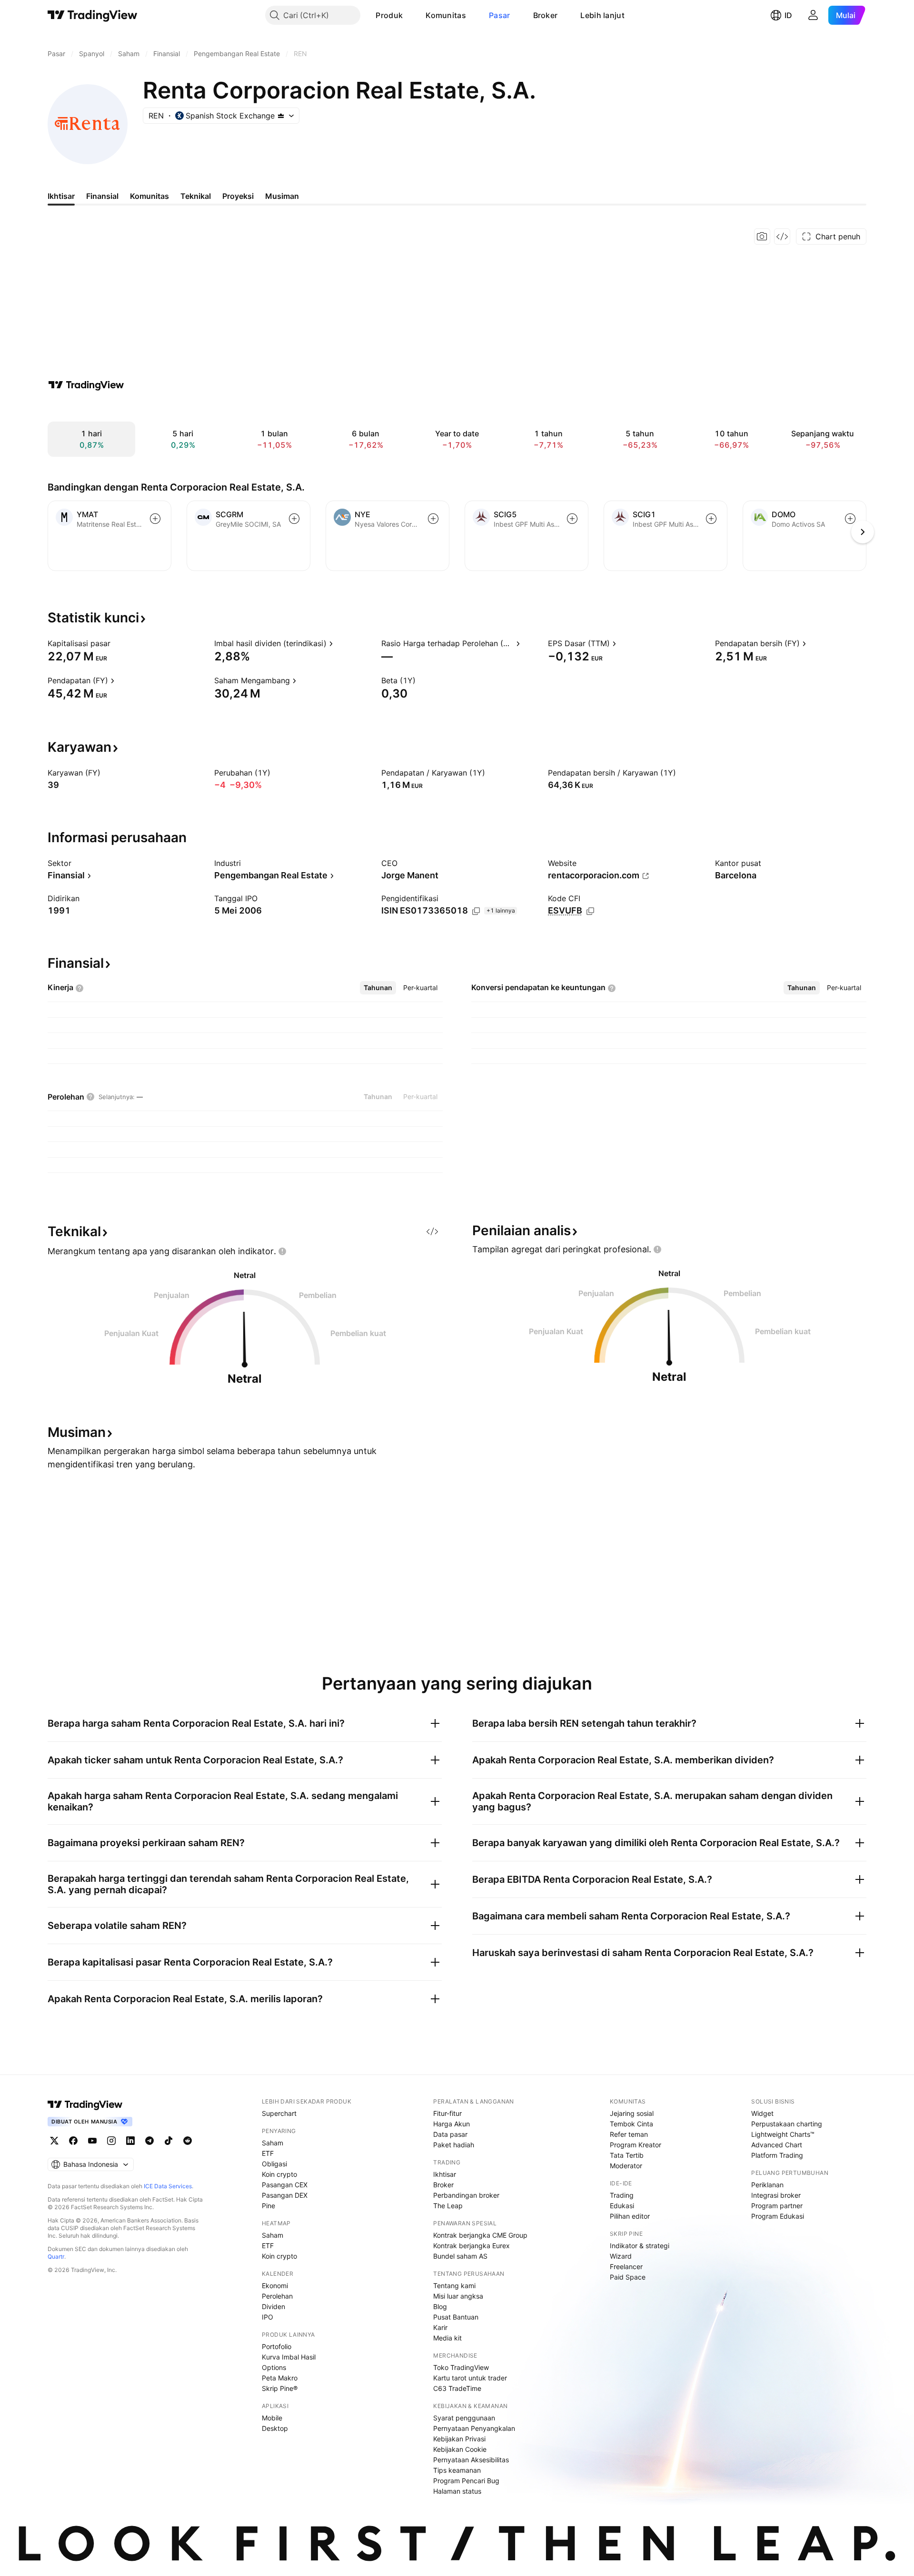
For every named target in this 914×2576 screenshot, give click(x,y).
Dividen (273, 2306)
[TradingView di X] (54, 2141)
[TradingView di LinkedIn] (130, 2141)
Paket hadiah (454, 2145)
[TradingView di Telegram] (149, 2141)
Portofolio (277, 2346)
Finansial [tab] (102, 196)
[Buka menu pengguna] (813, 15)
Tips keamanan (457, 2470)
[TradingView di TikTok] (169, 2141)
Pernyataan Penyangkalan (474, 2428)
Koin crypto (279, 2174)
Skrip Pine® (280, 2388)
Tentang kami (454, 2286)
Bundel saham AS (460, 2256)
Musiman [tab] (282, 196)
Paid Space (628, 2277)
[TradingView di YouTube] (92, 2141)
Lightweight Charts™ (783, 2134)
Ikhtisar (445, 2174)
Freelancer (626, 2266)
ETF (268, 2153)
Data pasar (450, 2134)
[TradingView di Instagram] (111, 2141)
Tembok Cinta (631, 2124)
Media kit (447, 2338)
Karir (440, 2327)
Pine (268, 2206)
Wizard (621, 2256)
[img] (281, 116)
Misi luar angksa (458, 2296)
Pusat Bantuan (456, 2317)
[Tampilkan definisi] (117, 643)
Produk (389, 15)
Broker (546, 15)
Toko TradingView (461, 2367)
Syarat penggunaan (464, 2418)
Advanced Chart (777, 2145)
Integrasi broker (776, 2195)
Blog (440, 2306)
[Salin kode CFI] (590, 911)
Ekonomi (275, 2286)
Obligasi (274, 2164)
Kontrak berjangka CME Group (480, 2235)
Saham (273, 2143)
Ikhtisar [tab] (61, 196)
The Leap (448, 2206)
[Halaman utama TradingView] (93, 15)
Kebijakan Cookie (460, 2449)
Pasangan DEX (285, 2195)
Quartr (56, 2256)
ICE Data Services (168, 2186)
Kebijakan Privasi (459, 2439)
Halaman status (457, 2491)
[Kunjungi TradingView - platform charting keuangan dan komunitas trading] (86, 385)
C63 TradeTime (457, 2388)
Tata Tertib (627, 2155)
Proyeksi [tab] (238, 196)
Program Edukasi (778, 2216)
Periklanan (767, 2185)
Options (274, 2367)
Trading (622, 2195)
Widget (762, 2113)
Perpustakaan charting (787, 2124)
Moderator (626, 2166)
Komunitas (446, 15)
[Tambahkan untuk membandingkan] (155, 519)
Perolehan (277, 2296)
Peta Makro (280, 2378)
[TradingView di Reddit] (188, 2141)
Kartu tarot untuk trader (470, 2378)
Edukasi (622, 2206)
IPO (268, 2317)
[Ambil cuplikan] (762, 236)
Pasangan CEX (285, 2185)
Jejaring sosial (632, 2113)
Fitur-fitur (447, 2113)
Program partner (777, 2206)
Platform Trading (777, 2155)
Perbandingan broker (466, 2195)
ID (788, 15)
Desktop (275, 2428)
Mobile (272, 2418)
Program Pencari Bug (466, 2481)
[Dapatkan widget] (782, 236)
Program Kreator (636, 2145)
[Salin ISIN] (476, 911)
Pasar (500, 15)
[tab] (378, 988)
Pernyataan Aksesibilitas (471, 2460)
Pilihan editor (630, 2216)
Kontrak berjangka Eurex (472, 2246)
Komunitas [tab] (149, 196)
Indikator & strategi (640, 2246)
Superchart (279, 2113)
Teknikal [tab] (196, 196)
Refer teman (629, 2134)
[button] (410, 15)
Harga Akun (452, 2124)
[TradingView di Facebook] (73, 2141)
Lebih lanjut (602, 15)
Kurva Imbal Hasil (289, 2357)
